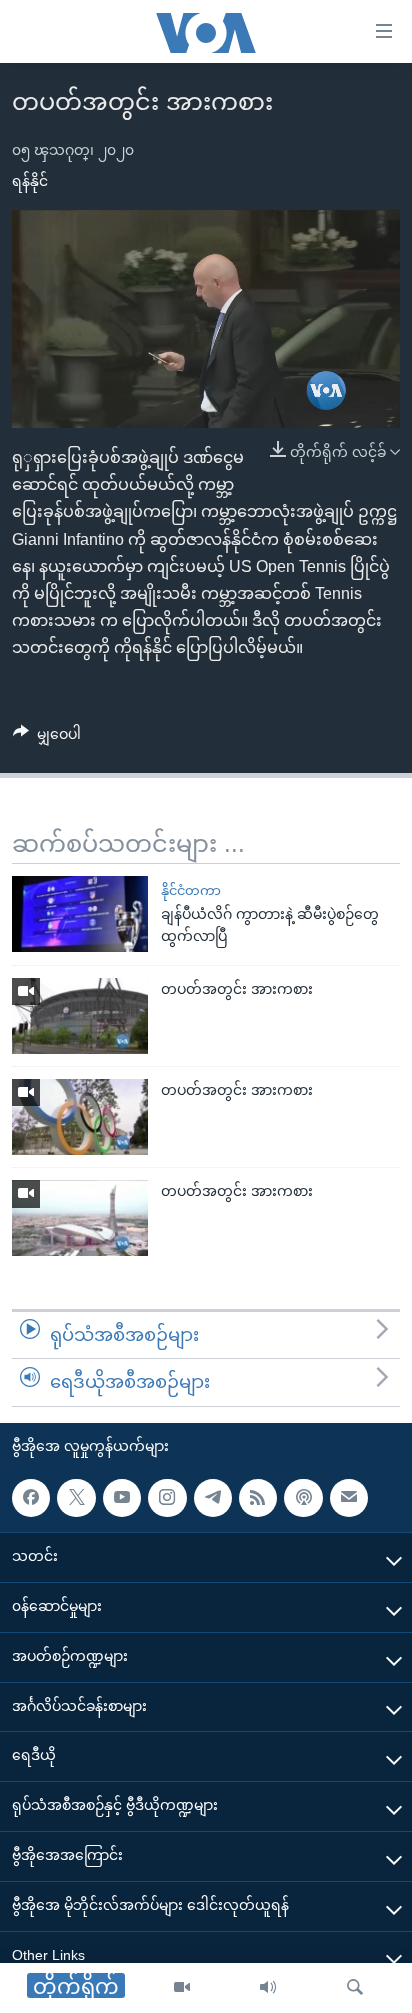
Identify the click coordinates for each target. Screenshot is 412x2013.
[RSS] (258, 1498)
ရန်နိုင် (30, 181)
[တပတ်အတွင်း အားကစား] (80, 1016)
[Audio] (268, 1988)
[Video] (182, 1988)
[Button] (47, 738)
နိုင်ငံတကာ (191, 890)
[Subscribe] (349, 1498)
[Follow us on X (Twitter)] (76, 1498)
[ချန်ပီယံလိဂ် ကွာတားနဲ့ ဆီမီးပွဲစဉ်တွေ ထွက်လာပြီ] (80, 914)
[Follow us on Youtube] (122, 1498)
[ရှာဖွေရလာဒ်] (355, 1988)
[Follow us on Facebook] (31, 1498)
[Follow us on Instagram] (167, 1498)
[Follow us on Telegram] (213, 1498)
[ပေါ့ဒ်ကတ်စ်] (303, 1498)
